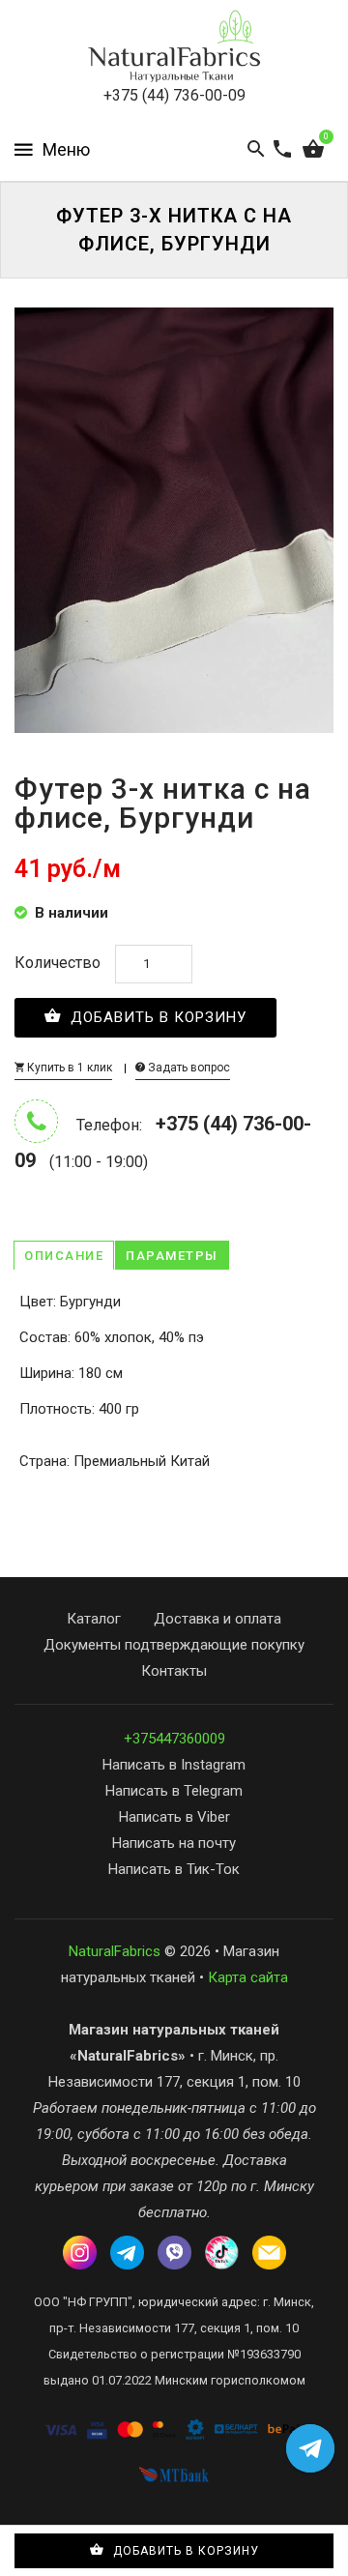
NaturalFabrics (115, 1951)
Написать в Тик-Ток (174, 1869)
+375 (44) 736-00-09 (174, 95)
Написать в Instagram (174, 1765)
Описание (64, 1256)
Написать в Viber (174, 1817)
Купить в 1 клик (68, 1068)
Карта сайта (248, 1977)
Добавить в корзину (156, 1017)
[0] (313, 150)
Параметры (172, 1256)
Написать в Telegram (174, 1791)
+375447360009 (174, 1739)
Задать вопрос (188, 1068)
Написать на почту (174, 1843)
